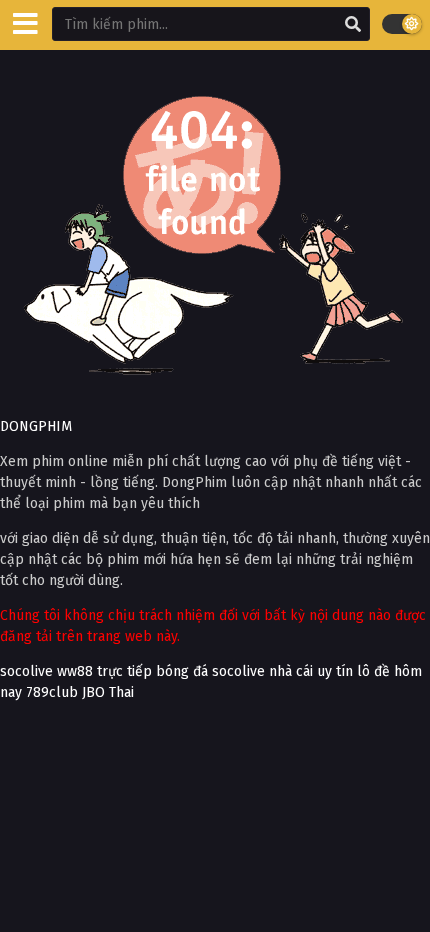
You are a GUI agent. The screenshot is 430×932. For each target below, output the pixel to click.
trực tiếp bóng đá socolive (181, 671)
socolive (26, 671)
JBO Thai (108, 692)
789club (52, 692)
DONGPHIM (36, 426)
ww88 (75, 671)
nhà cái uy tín (311, 671)
